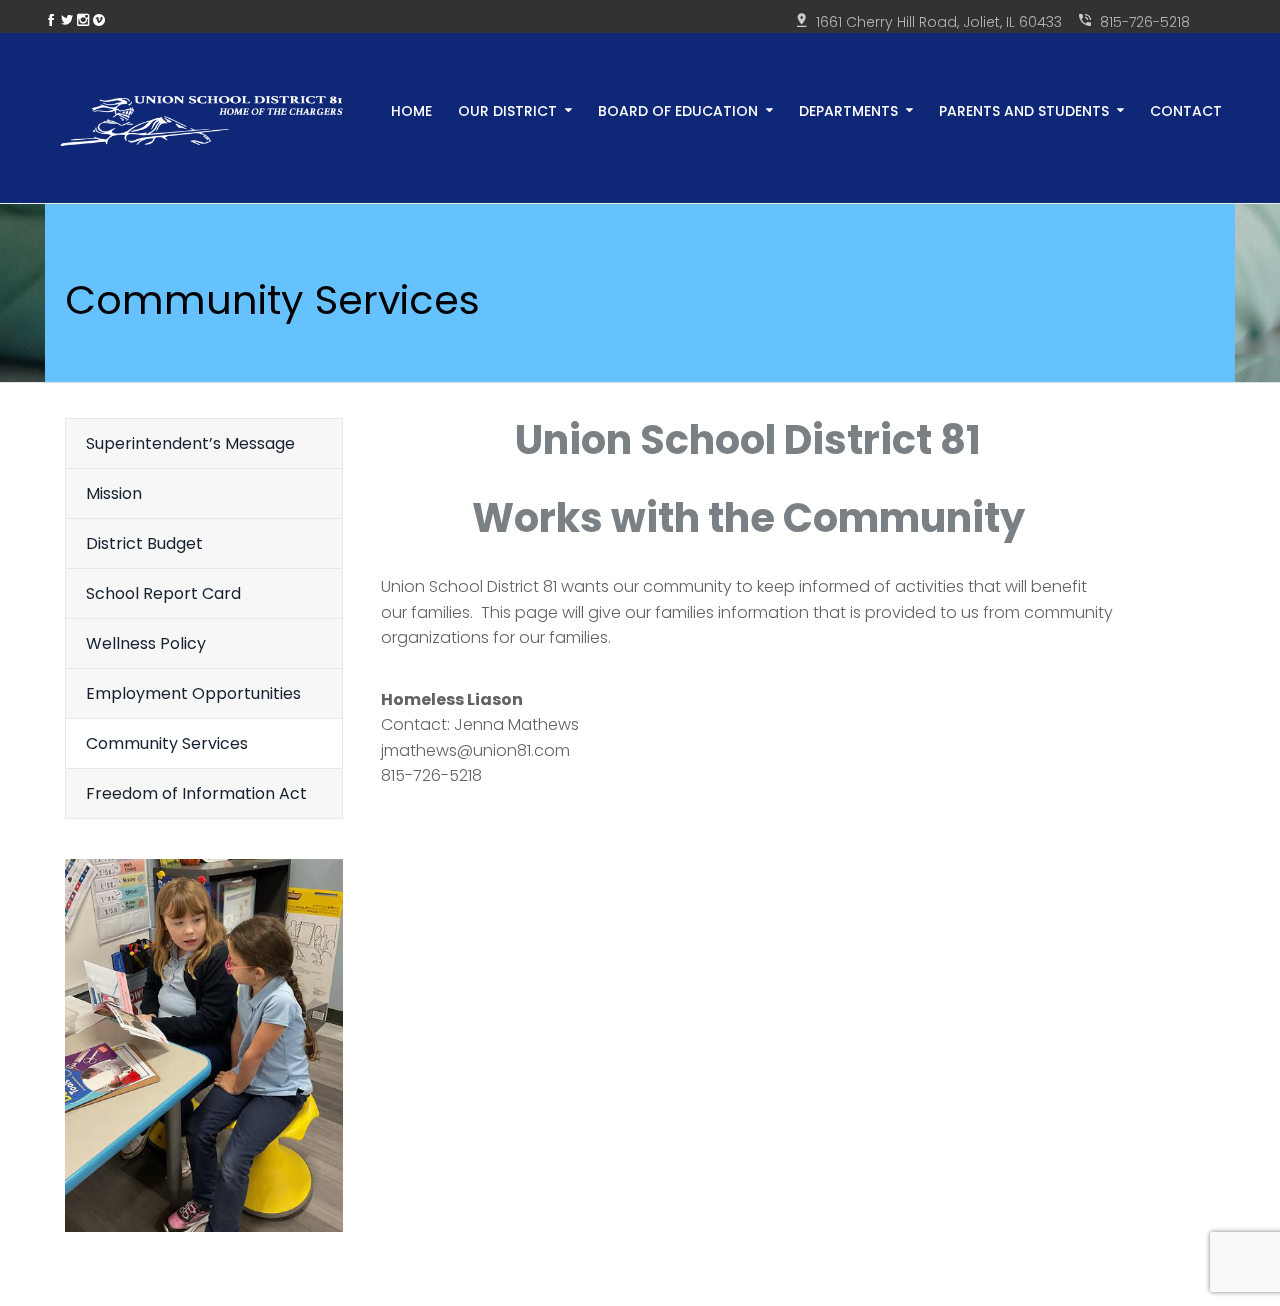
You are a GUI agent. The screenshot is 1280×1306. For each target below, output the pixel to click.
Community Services (167, 743)
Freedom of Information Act (196, 793)
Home (411, 109)
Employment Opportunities (193, 693)
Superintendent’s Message (190, 443)
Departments (848, 109)
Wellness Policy (146, 643)
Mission (114, 493)
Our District (507, 109)
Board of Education (678, 109)
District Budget (144, 543)
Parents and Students (1024, 109)
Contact (1186, 109)
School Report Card (163, 593)
